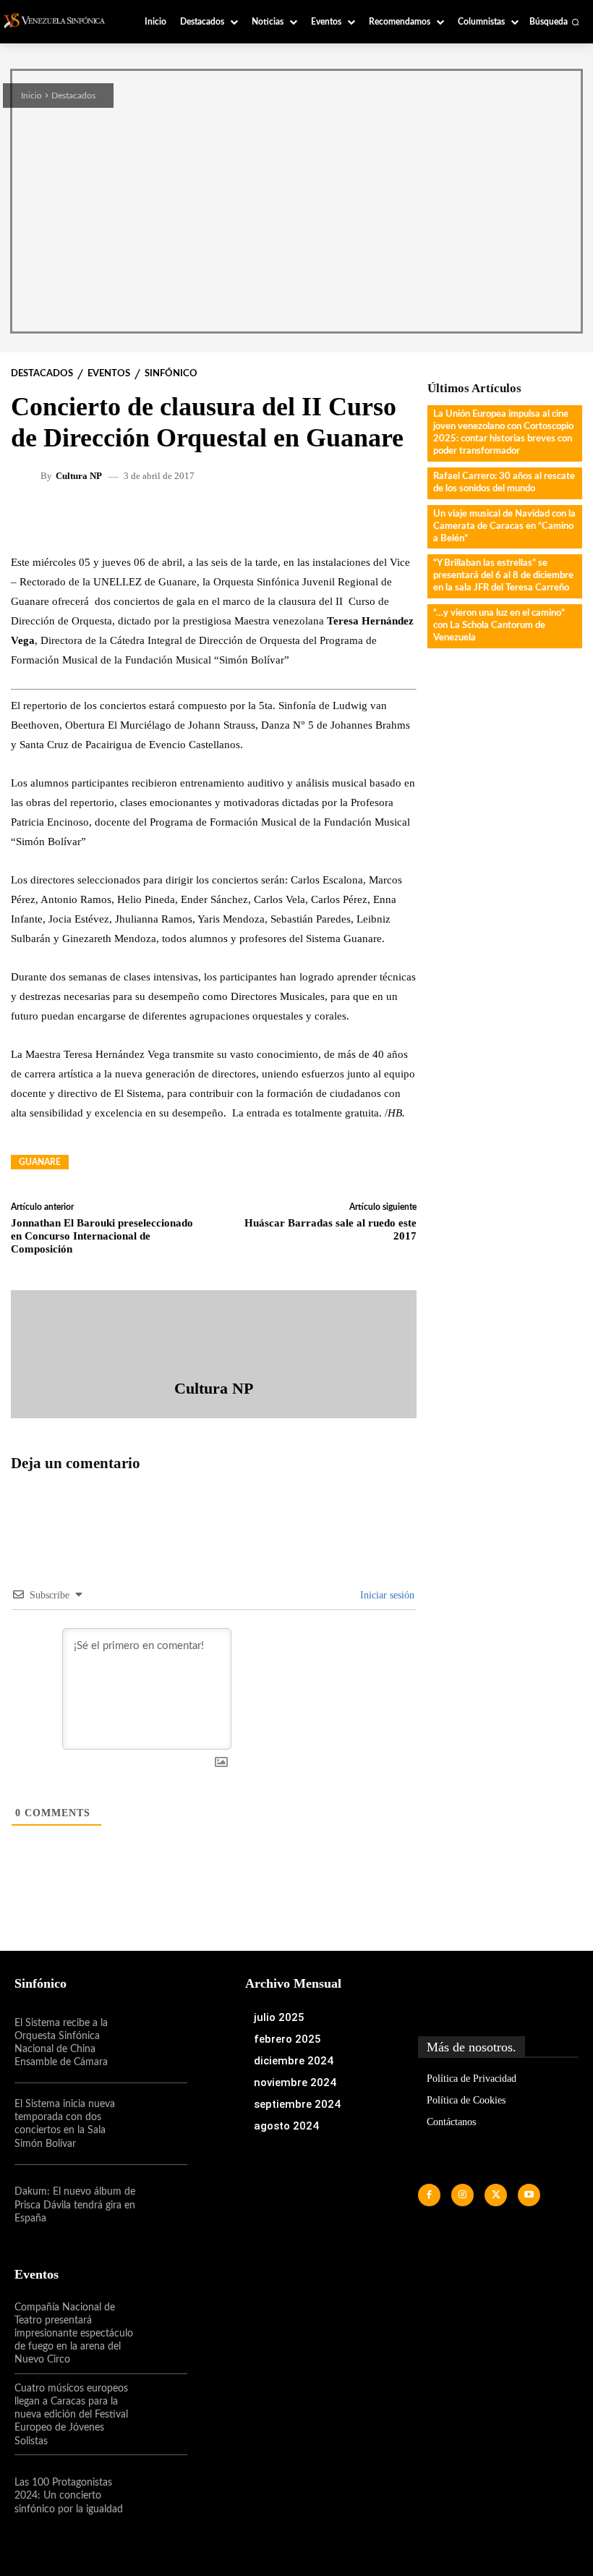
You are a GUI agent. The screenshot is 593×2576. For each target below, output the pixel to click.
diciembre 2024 (294, 2061)
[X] (496, 2195)
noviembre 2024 (295, 2083)
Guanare (40, 1162)
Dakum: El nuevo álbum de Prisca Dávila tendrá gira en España (75, 2205)
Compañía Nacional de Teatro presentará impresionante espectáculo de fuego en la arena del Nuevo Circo (74, 2334)
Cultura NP (79, 476)
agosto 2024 (286, 2126)
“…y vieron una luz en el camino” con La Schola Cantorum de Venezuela (499, 626)
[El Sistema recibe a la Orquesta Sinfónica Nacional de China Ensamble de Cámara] (161, 2043)
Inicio (31, 96)
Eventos (109, 374)
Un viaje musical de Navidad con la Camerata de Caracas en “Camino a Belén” (504, 526)
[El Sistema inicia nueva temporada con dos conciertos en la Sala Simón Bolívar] (161, 2124)
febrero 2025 (287, 2039)
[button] (554, 22)
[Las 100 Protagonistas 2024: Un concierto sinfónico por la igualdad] (161, 2496)
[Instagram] (462, 2195)
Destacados (73, 96)
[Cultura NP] (27, 475)
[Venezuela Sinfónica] (59, 21)
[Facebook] (429, 2195)
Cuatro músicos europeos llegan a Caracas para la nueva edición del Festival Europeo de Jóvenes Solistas (71, 2415)
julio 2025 (279, 2017)
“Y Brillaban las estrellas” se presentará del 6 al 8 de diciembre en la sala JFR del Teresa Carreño (503, 576)
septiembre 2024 (297, 2104)
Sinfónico (171, 374)
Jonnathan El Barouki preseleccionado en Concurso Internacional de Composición (102, 1236)
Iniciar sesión (386, 1595)
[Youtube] (529, 2195)
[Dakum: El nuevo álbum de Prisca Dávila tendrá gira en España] (161, 2206)
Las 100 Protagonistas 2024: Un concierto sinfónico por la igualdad (69, 2496)
